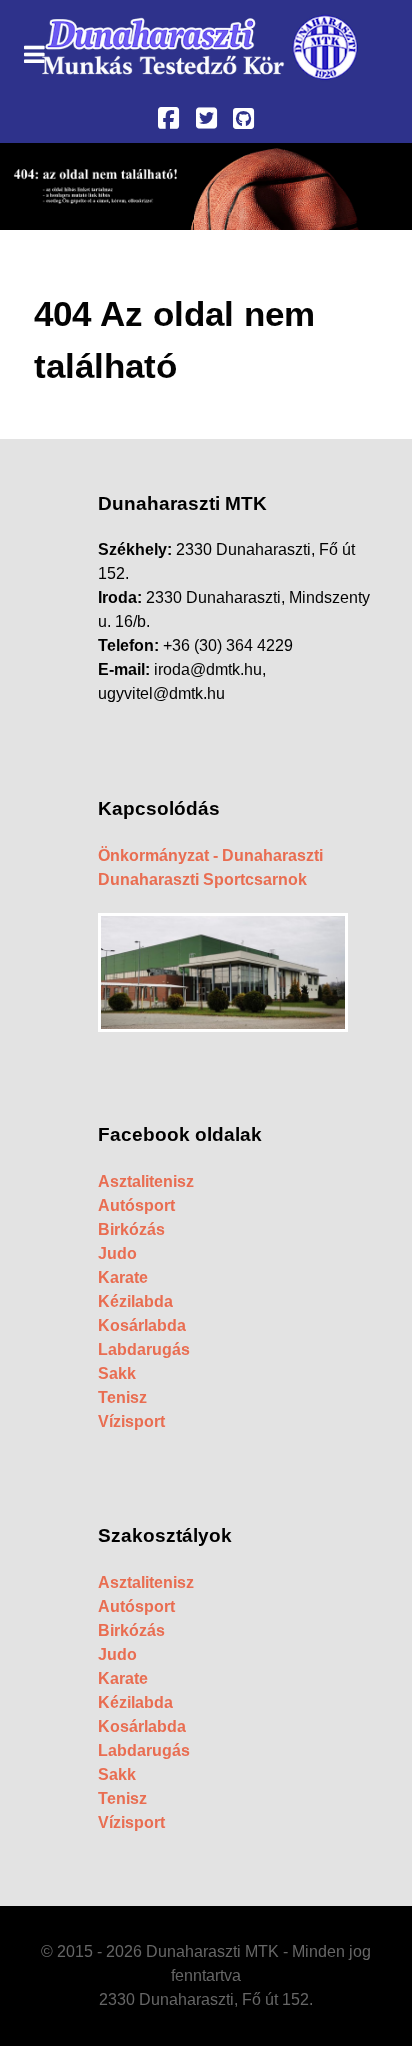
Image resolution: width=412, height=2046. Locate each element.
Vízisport (131, 1421)
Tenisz (122, 1397)
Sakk (117, 1373)
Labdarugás (144, 1349)
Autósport (136, 1205)
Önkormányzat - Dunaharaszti (210, 855)
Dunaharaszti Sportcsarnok (202, 879)
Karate (123, 1277)
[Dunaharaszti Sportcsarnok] (223, 971)
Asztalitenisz (146, 1181)
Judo (117, 1253)
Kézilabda (135, 1301)
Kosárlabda (142, 1325)
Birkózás (131, 1229)
